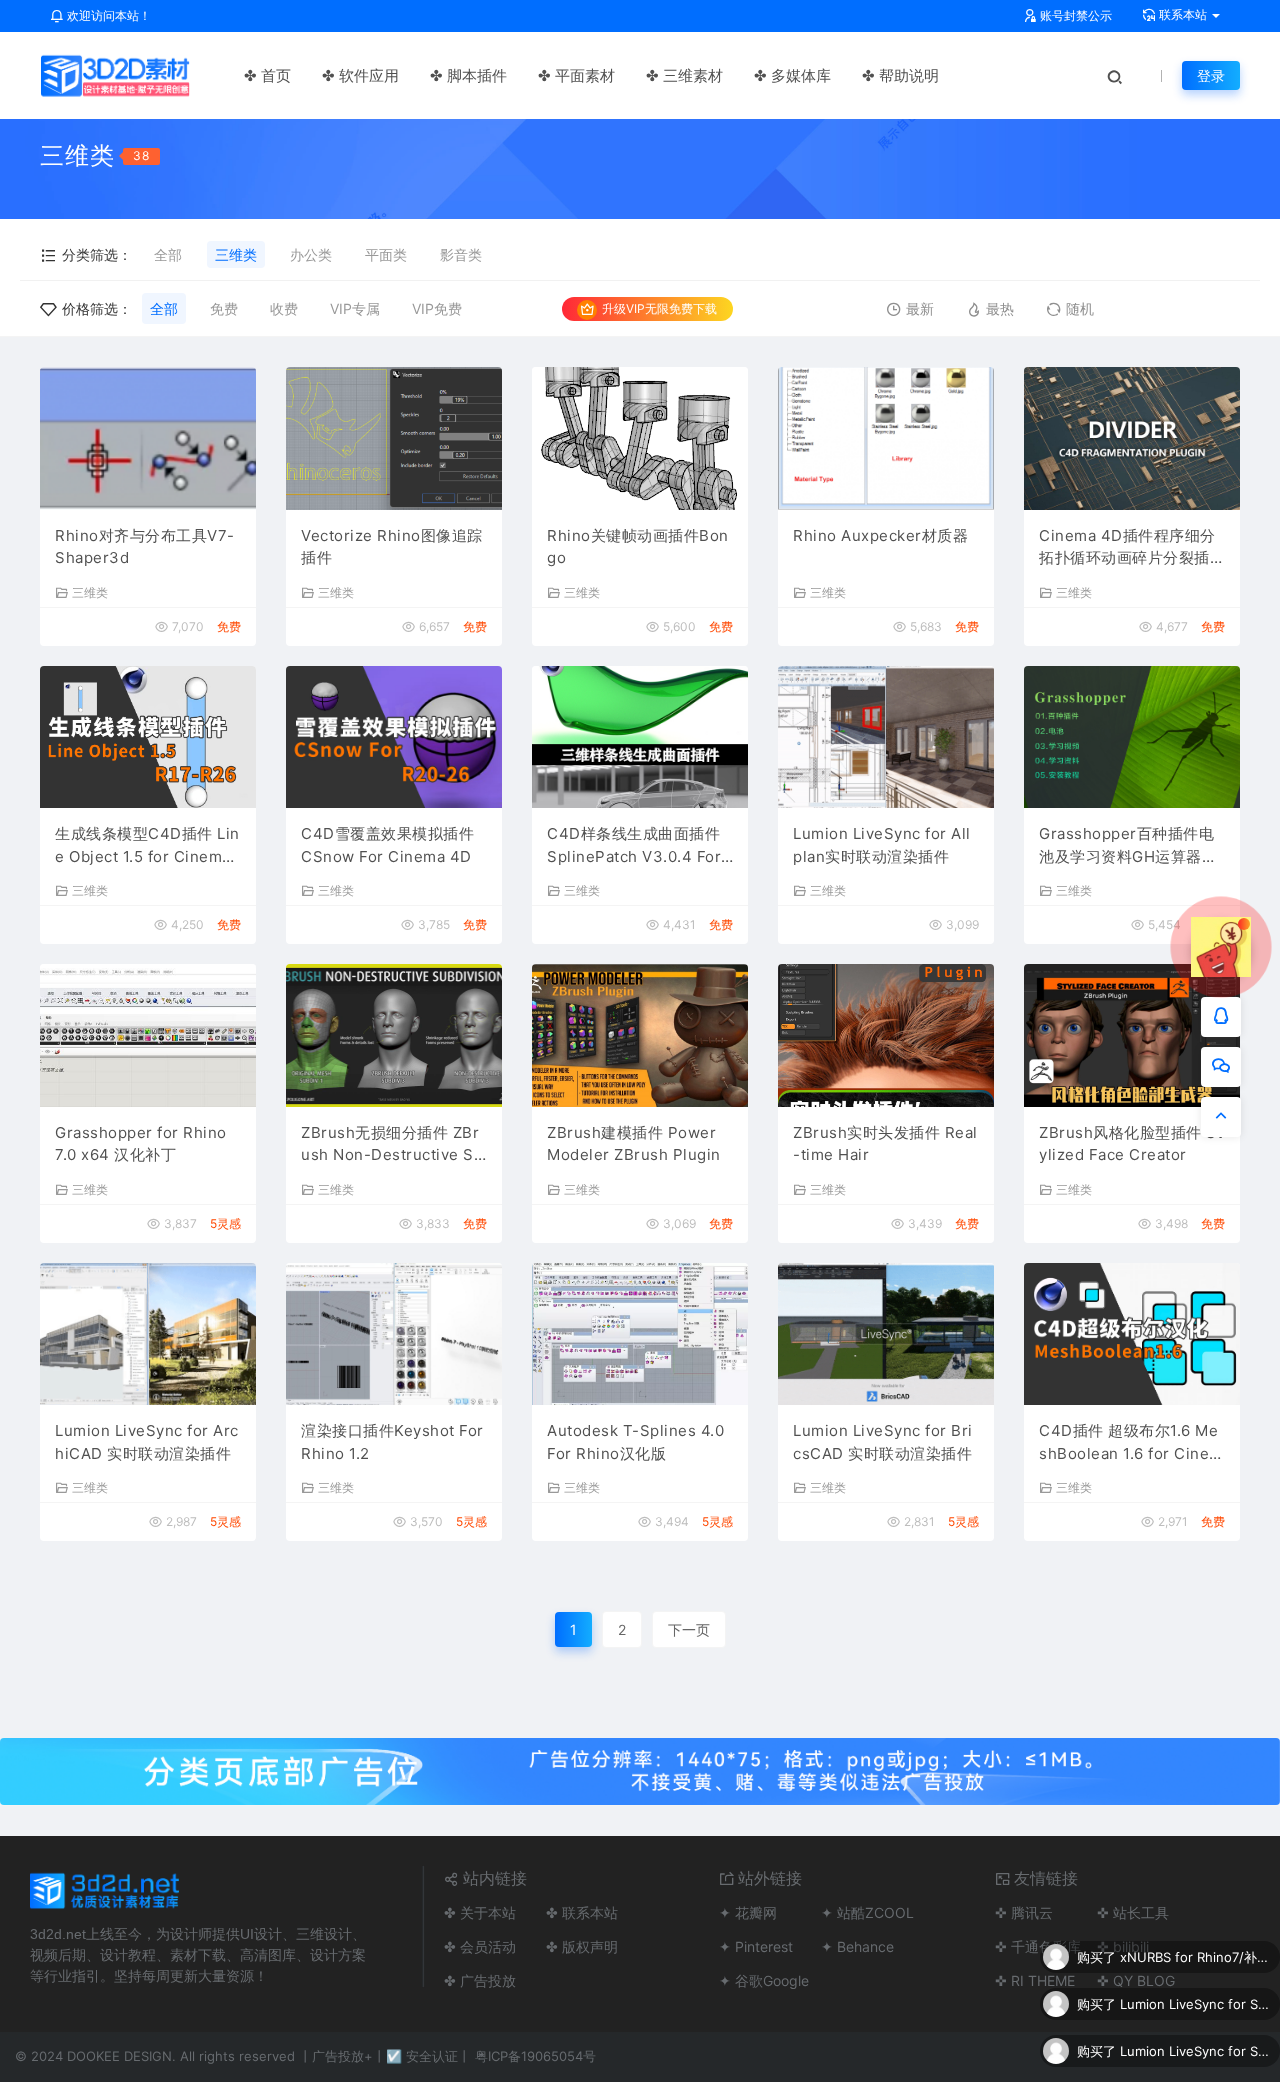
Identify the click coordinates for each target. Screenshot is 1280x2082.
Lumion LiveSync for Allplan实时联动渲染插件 (882, 845)
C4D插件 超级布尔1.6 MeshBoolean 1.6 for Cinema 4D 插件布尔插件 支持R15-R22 (1132, 1443)
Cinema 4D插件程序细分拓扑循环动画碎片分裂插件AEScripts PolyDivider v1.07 (1132, 548)
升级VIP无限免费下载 (659, 308)
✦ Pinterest (756, 1946)
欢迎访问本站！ (107, 15)
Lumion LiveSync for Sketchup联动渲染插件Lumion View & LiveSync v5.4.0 (1195, 1961)
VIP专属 (355, 308)
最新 (920, 308)
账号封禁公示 (1074, 15)
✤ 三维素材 (684, 75)
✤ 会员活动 (480, 1946)
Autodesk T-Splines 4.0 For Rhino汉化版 (635, 1442)
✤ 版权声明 (582, 1946)
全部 (168, 254)
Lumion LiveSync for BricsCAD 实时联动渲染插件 (883, 1442)
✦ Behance (857, 1946)
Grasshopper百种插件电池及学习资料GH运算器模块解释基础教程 (1128, 846)
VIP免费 (437, 308)
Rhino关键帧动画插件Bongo (638, 547)
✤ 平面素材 (576, 75)
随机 (1080, 308)
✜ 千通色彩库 (1038, 1946)
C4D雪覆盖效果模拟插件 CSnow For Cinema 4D (387, 845)
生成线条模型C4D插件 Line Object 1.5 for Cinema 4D (147, 846)
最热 (1000, 308)
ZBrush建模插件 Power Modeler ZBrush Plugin (634, 1144)
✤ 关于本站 (480, 1912)
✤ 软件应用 (360, 75)
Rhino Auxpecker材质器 (880, 535)
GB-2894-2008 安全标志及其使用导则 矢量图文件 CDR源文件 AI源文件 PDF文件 (1195, 2055)
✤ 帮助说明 (900, 75)
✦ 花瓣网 (748, 1912)
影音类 (461, 254)
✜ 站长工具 (1133, 1912)
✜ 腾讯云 (1024, 1912)
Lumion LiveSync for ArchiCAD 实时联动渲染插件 (147, 1442)
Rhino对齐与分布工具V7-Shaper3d (145, 547)
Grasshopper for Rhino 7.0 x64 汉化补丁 (141, 1144)
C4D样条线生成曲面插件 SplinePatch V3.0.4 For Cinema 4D (634, 846)
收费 (284, 308)
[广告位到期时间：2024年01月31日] (640, 1770)
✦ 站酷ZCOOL (867, 1912)
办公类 (311, 254)
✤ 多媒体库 (792, 75)
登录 (1211, 75)
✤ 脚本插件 (468, 75)
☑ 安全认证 (422, 2056)
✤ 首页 (267, 75)
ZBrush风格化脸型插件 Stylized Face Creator (1130, 1144)
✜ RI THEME (1035, 1980)
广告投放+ (342, 2056)
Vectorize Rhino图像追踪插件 (392, 547)
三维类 (236, 254)
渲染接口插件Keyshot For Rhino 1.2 (392, 1442)
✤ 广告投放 (480, 1980)
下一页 (689, 1629)
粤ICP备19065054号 (535, 2056)
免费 (224, 308)
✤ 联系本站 (582, 1912)
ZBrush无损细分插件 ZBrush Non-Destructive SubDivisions (392, 1145)
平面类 (386, 254)
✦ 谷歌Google (764, 1980)
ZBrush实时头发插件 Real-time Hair (885, 1144)
